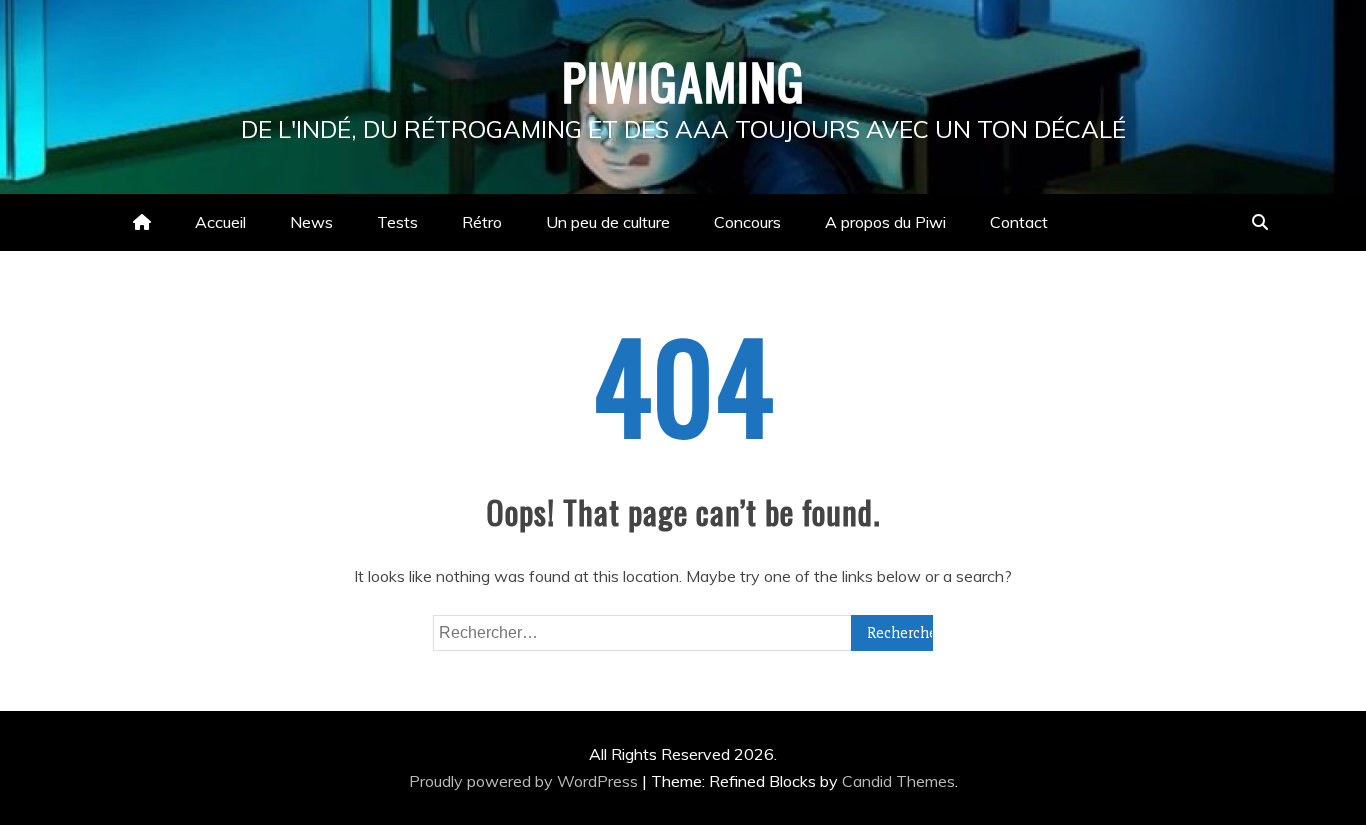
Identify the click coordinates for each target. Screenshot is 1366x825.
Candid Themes (898, 781)
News (311, 222)
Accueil (220, 222)
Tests (397, 222)
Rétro (482, 222)
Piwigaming (683, 80)
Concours (747, 222)
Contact (1019, 222)
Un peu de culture (608, 222)
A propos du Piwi (885, 222)
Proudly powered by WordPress (525, 781)
